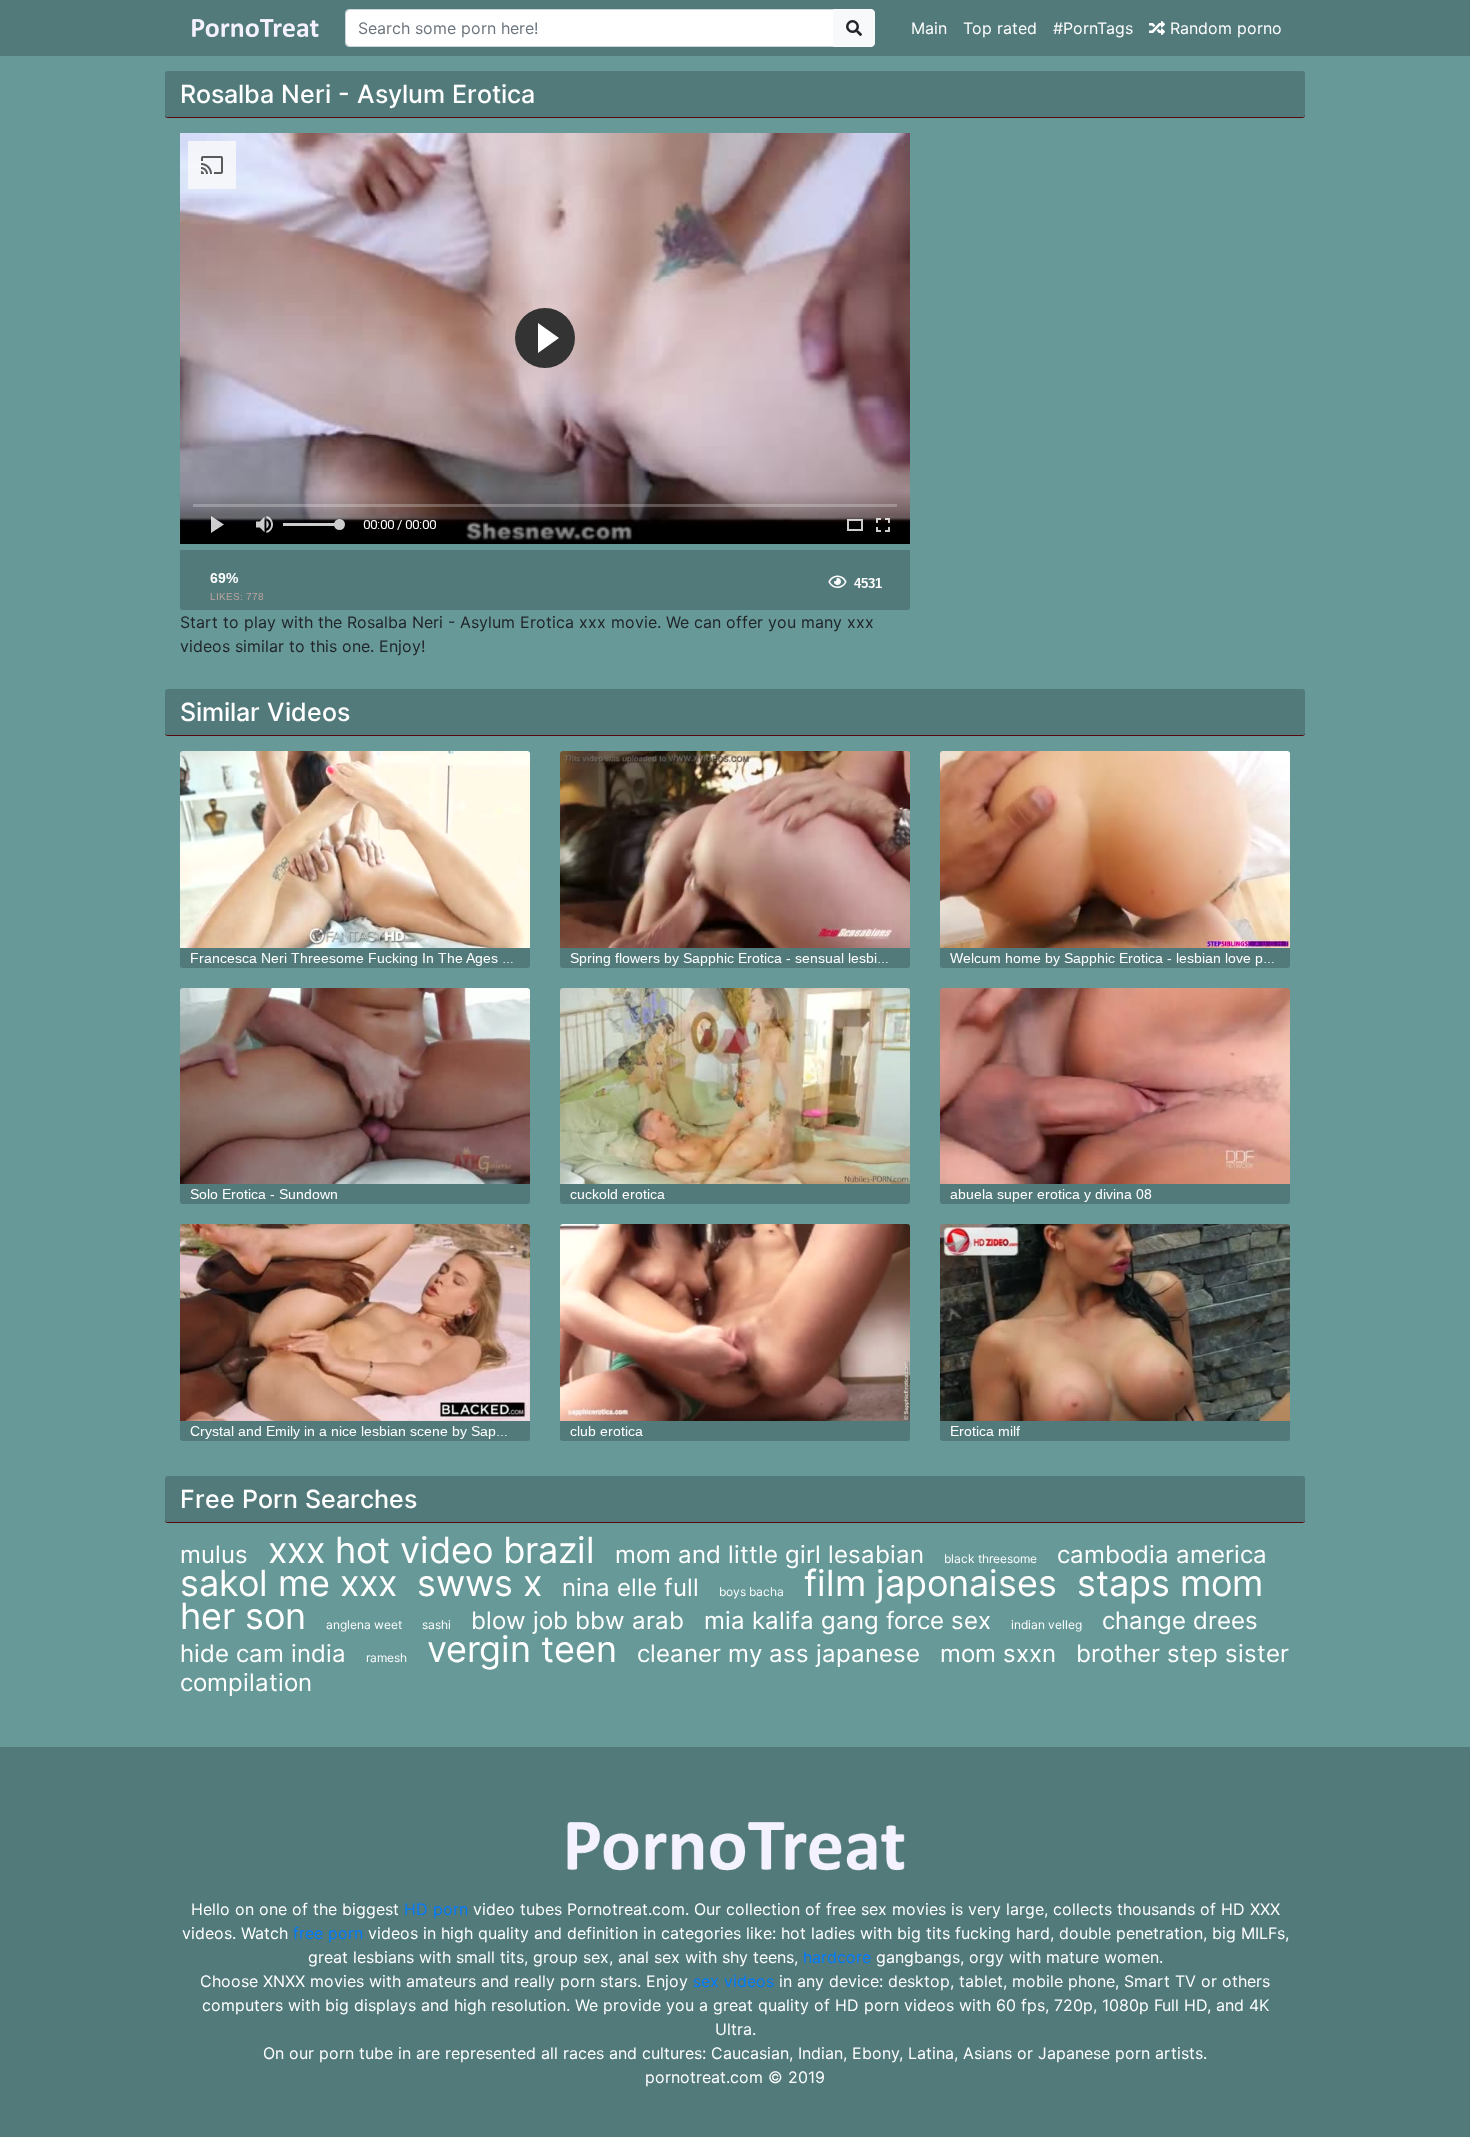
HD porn (436, 1909)
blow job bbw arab (577, 1620)
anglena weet (364, 1624)
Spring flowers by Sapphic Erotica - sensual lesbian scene (752, 958)
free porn (328, 1933)
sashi (436, 1624)
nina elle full (630, 1587)
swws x (479, 1583)
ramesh (386, 1657)
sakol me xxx (288, 1583)
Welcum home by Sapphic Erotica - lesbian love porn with (1131, 958)
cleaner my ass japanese (778, 1653)
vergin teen (522, 1649)
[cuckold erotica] (735, 1086)
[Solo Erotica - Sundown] (355, 1086)
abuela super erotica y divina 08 (1051, 1194)
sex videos (733, 1981)
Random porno (1223, 28)
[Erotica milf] (1115, 1322)
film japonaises (930, 1583)
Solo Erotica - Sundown (264, 1194)
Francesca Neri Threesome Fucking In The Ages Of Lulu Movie (390, 958)
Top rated (1000, 28)
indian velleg (1046, 1624)
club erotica (606, 1431)
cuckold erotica (617, 1194)
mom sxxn (998, 1653)
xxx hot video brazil (431, 1550)
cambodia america (1162, 1554)
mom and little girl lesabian (769, 1554)
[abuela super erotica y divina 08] (1115, 1086)
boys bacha (751, 1591)
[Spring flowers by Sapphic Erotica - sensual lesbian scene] (735, 849)
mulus (214, 1554)
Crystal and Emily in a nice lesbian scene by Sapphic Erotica (380, 1431)
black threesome (990, 1558)
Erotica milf (985, 1431)
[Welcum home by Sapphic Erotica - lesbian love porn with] (1115, 849)
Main (929, 28)
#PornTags (1093, 28)
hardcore (837, 1957)
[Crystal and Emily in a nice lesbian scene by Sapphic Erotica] (355, 1322)
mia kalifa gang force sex (847, 1620)
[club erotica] (735, 1322)
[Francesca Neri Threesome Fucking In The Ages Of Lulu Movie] (355, 849)
